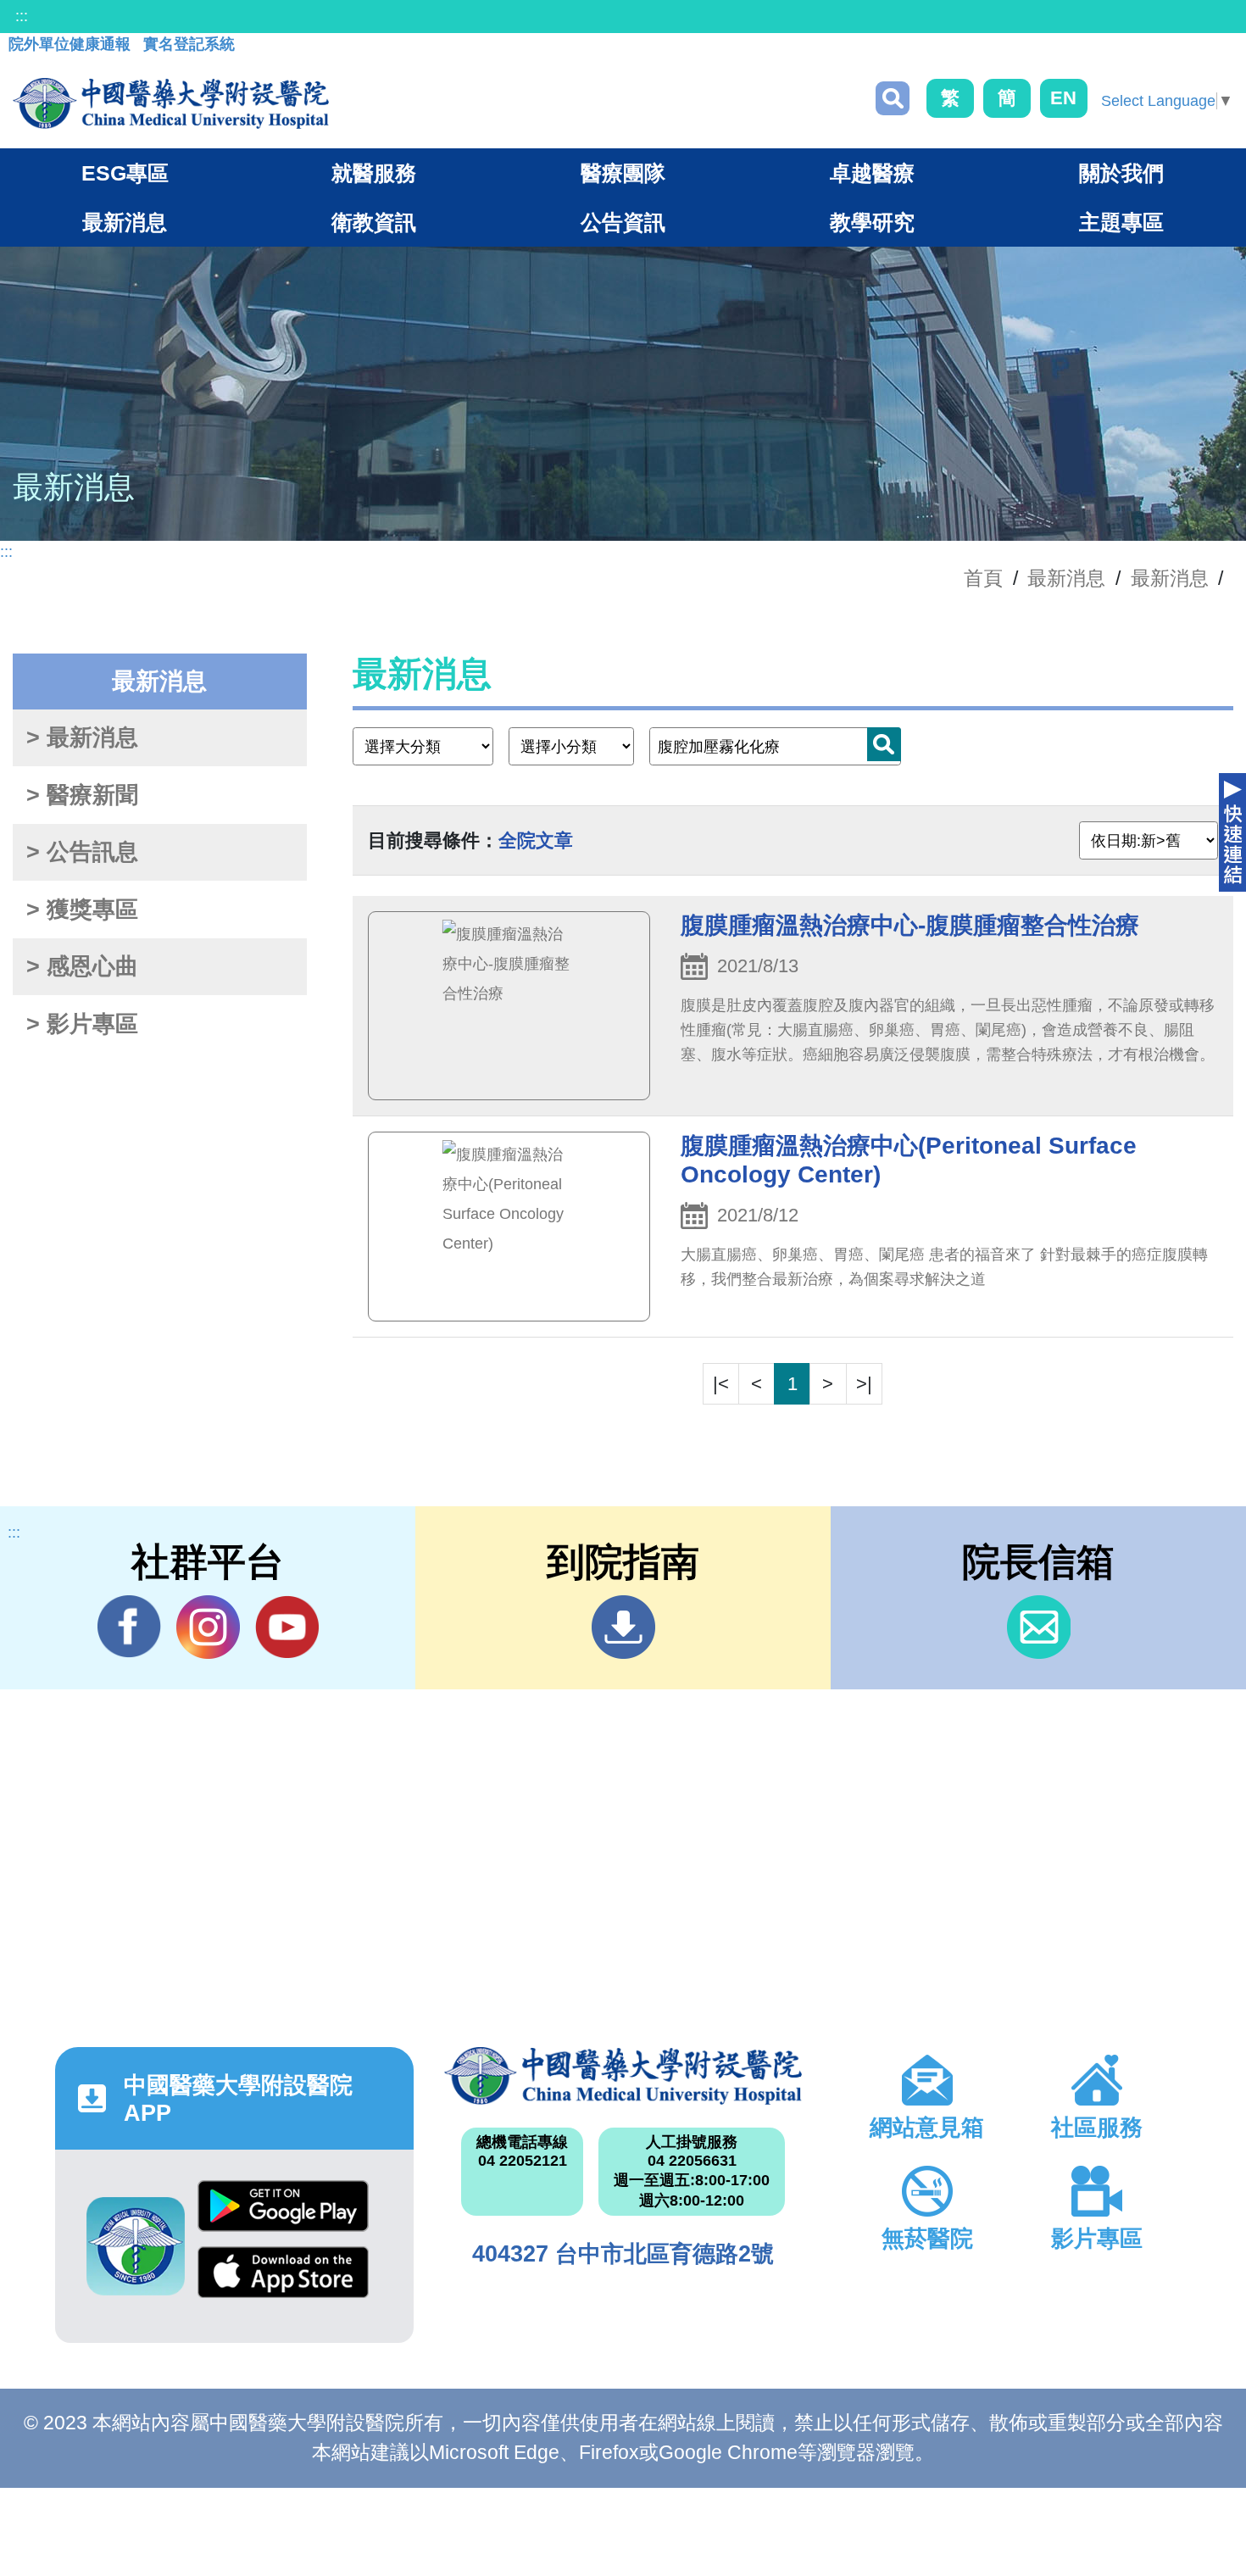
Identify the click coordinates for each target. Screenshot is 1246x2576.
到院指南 (623, 1627)
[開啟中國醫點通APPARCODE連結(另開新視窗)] (136, 2246)
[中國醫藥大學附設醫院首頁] (171, 103)
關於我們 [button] (1121, 173)
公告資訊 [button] (623, 222)
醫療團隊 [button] (623, 173)
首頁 (983, 578)
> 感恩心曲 (82, 966)
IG (208, 1627)
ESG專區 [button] (125, 173)
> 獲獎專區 (82, 910)
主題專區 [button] (1121, 222)
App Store (283, 2279)
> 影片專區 (82, 1024)
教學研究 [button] (872, 222)
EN (1063, 98)
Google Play (283, 2213)
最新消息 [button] (125, 222)
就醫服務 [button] (374, 173)
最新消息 (1170, 578)
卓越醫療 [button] (872, 173)
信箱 (1039, 1627)
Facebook (129, 1627)
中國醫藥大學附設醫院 (623, 2076)
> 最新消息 (82, 737)
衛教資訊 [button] (374, 222)
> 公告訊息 (82, 852)
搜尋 (893, 98)
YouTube (287, 1627)
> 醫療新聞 (82, 795)
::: (22, 16)
